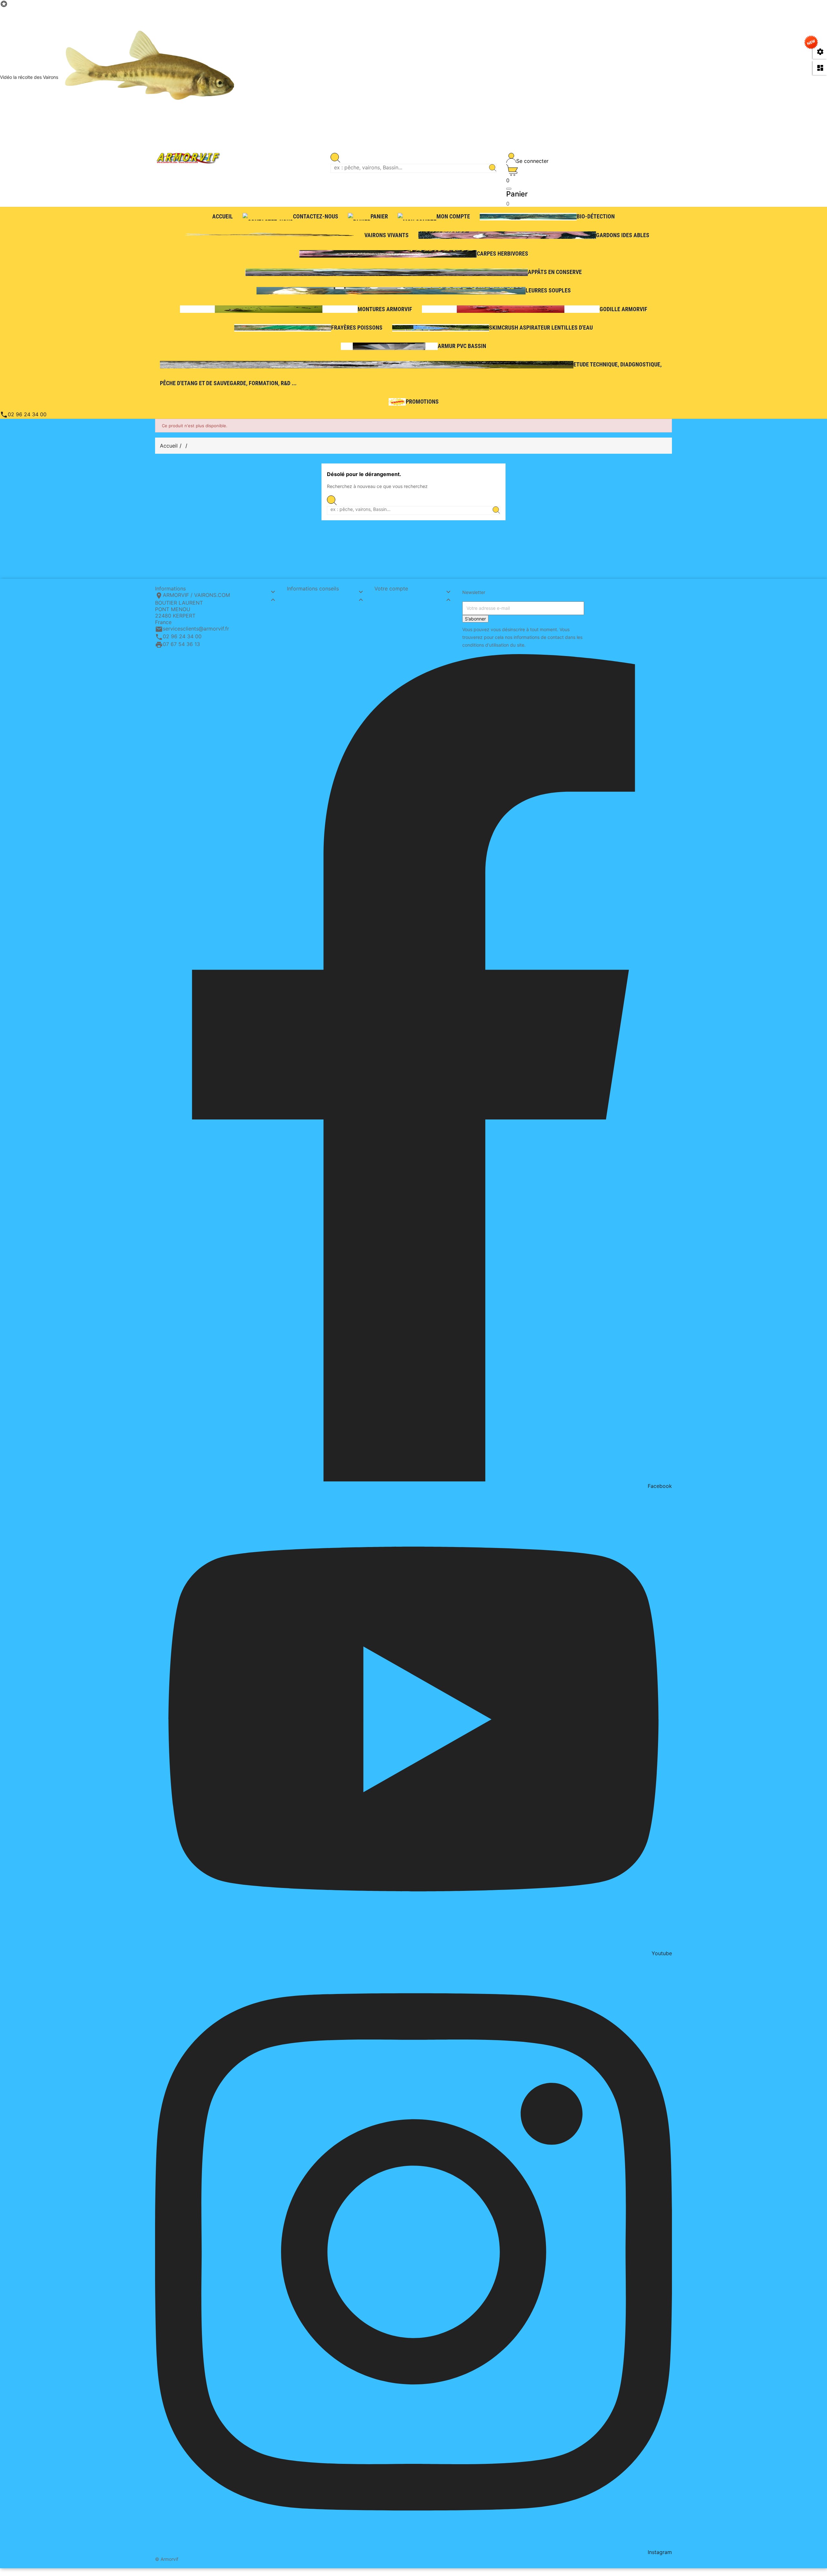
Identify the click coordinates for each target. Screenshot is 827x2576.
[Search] (493, 168)
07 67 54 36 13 (181, 644)
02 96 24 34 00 (23, 414)
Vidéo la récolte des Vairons (29, 77)
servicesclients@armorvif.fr (196, 629)
